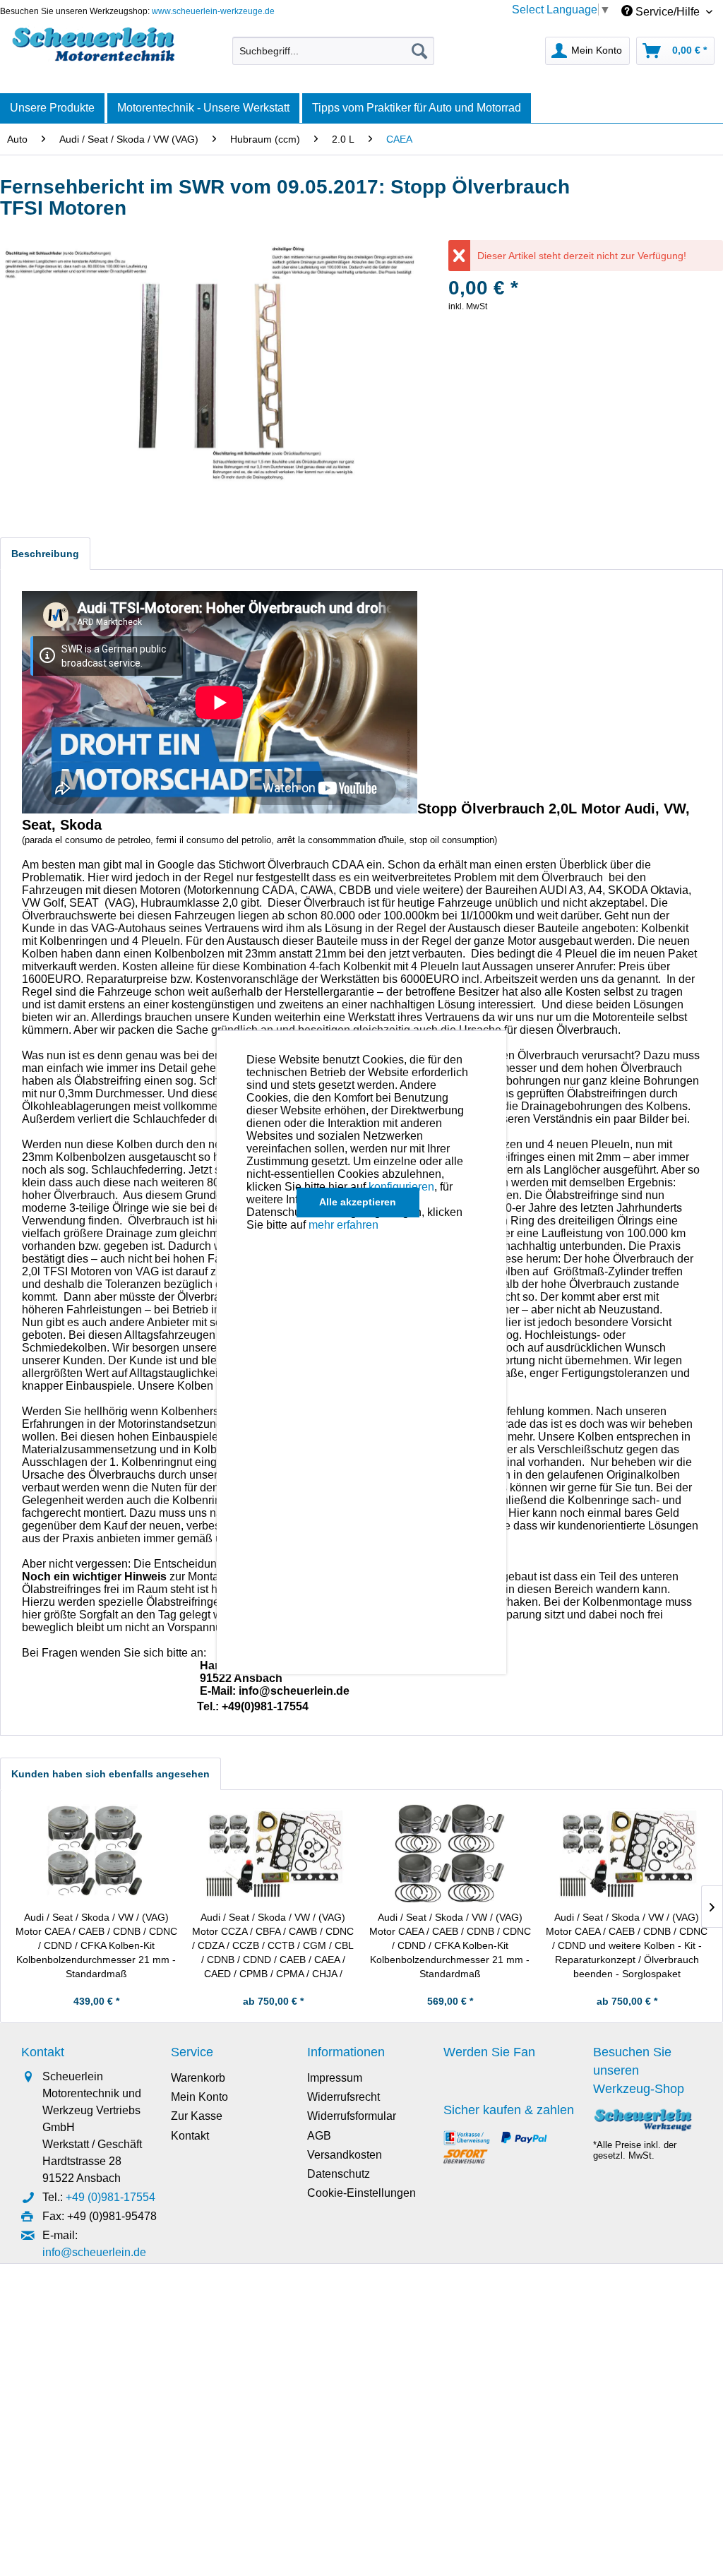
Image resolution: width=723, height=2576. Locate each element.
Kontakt (190, 2136)
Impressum (335, 2078)
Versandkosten (345, 2155)
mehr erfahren (343, 1225)
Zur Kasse (197, 2116)
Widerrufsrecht (343, 2097)
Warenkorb (198, 2078)
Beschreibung (45, 554)
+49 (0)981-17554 (110, 2197)
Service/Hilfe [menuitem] (668, 12)
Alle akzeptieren (358, 1202)
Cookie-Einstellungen (361, 2193)
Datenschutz (339, 2174)
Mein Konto (199, 2097)
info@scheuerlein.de (94, 2252)
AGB (319, 2136)
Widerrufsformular (352, 2116)
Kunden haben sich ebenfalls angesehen (110, 1774)
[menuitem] (334, 51)
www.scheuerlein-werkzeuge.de (213, 11)
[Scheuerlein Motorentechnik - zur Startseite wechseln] (93, 47)
